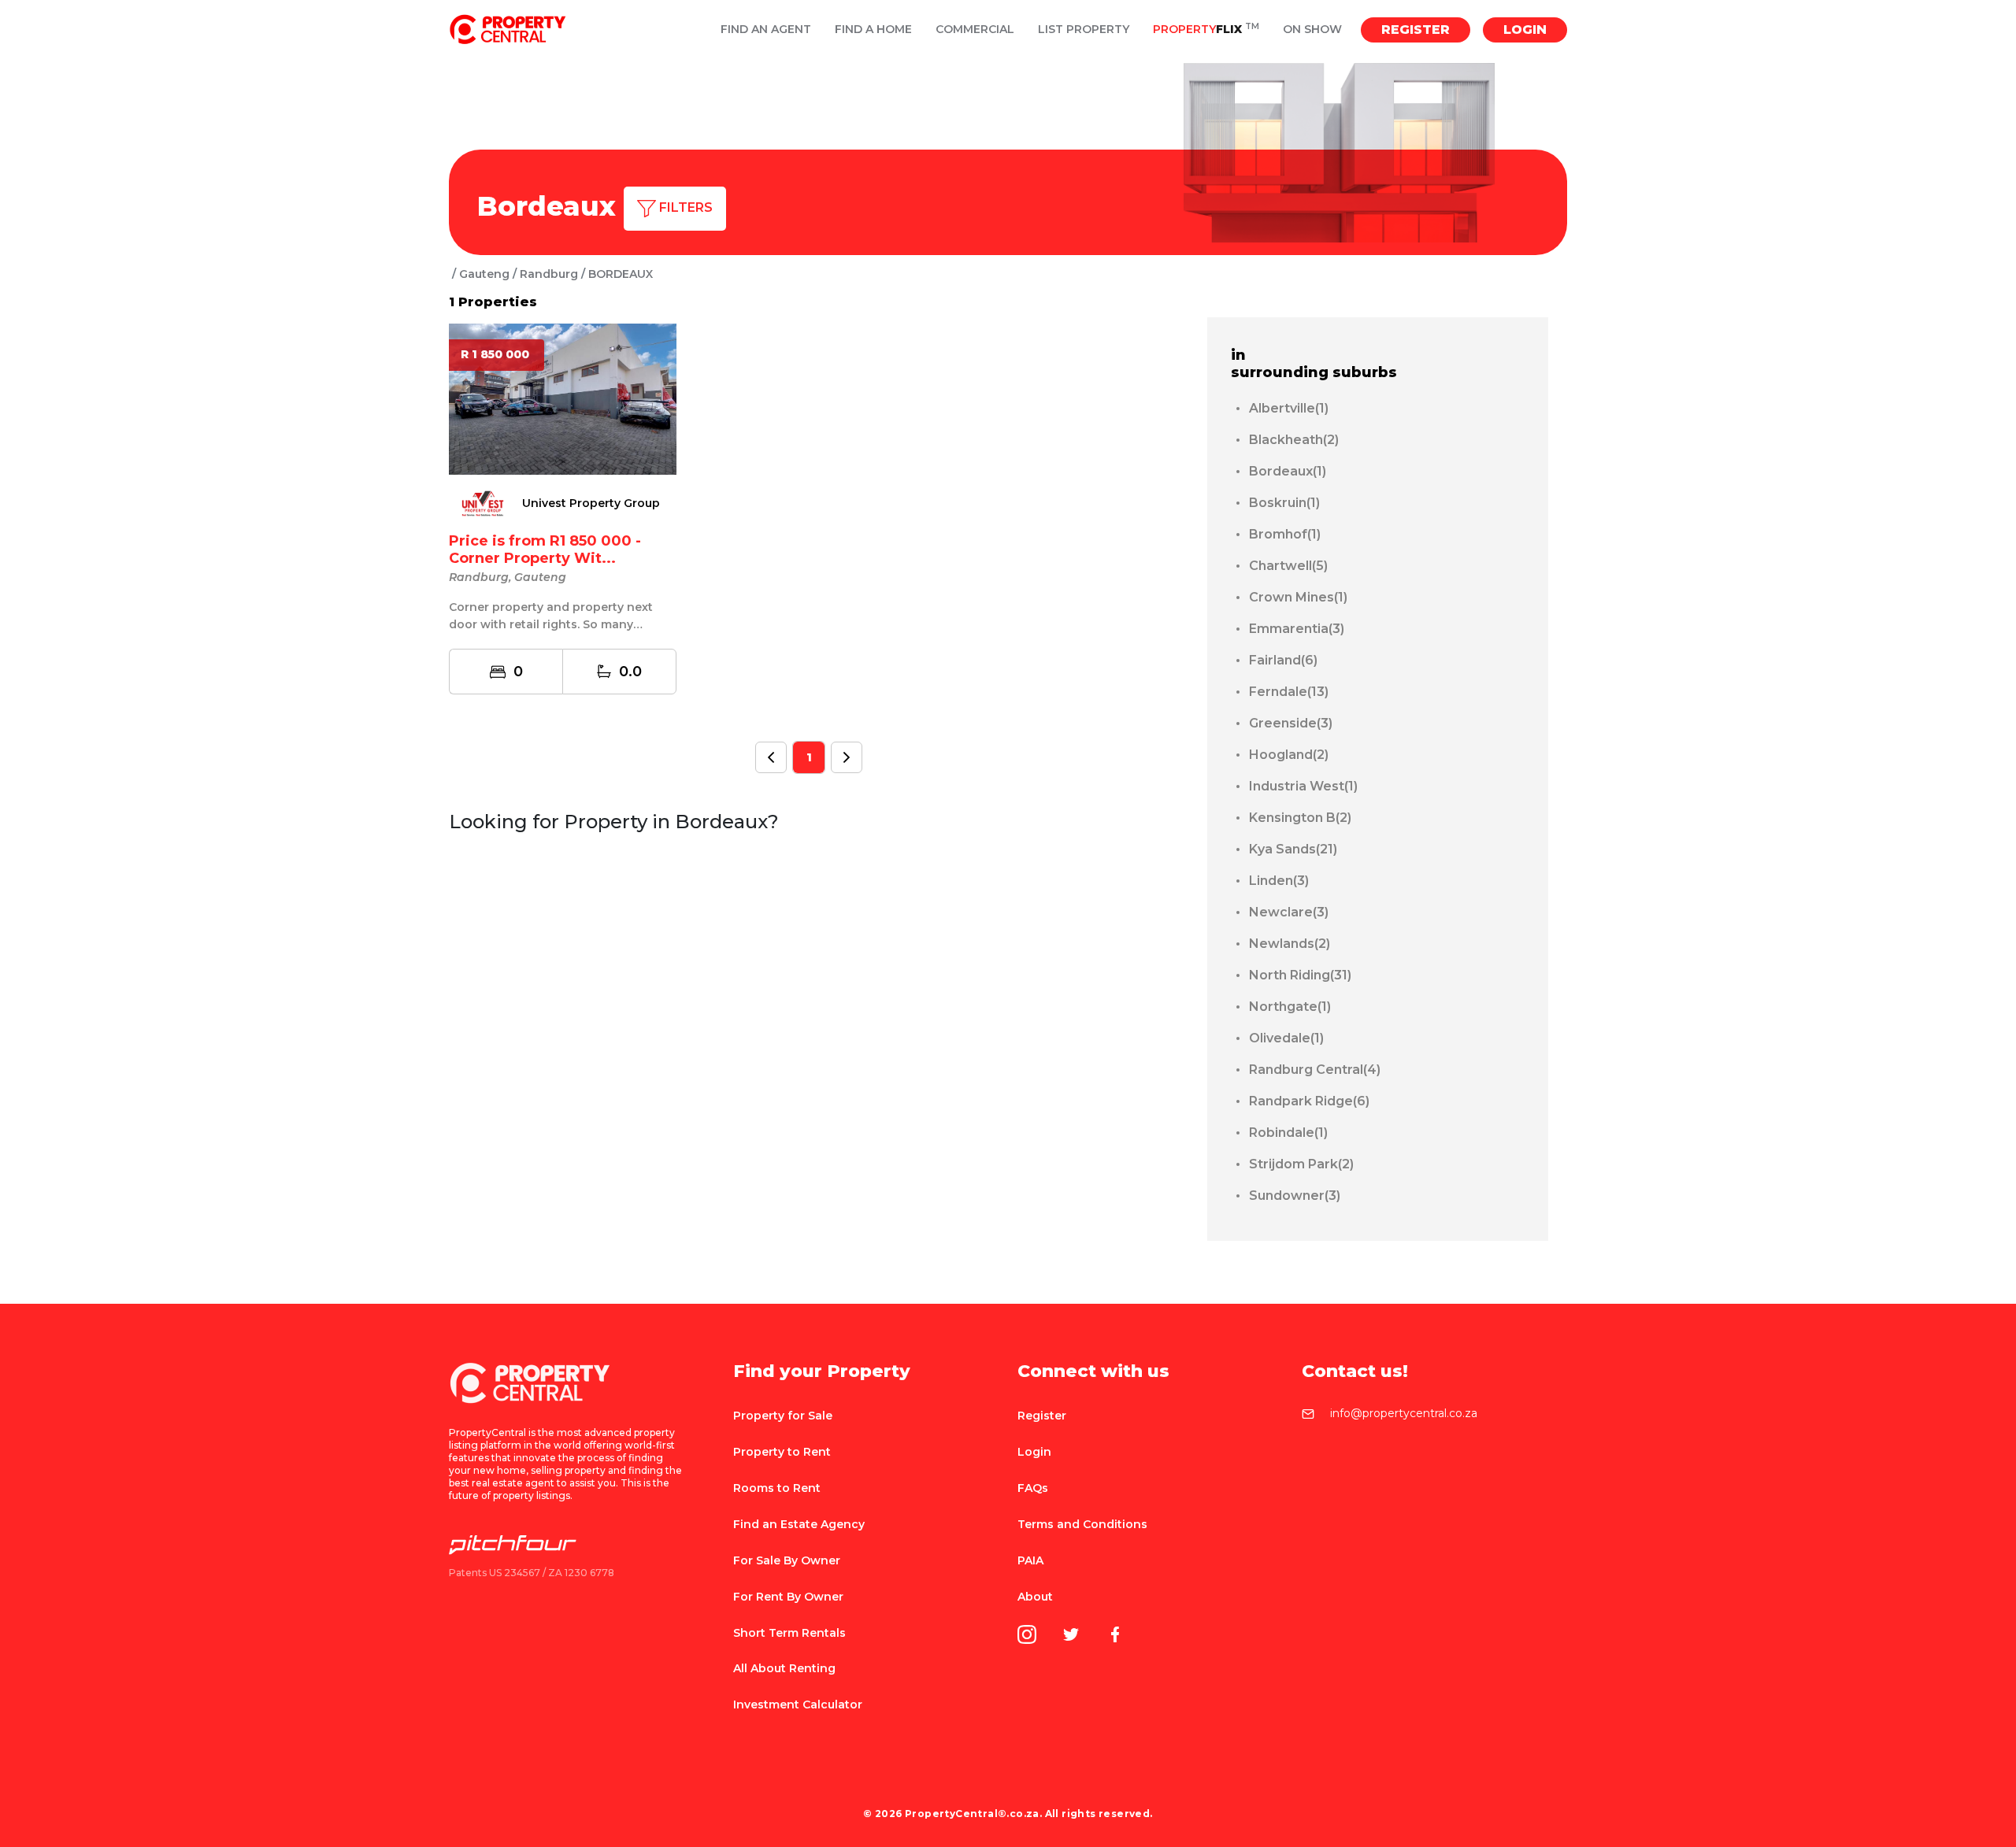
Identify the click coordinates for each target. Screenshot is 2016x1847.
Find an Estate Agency (799, 1524)
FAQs (1033, 1488)
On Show (1312, 30)
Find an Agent (766, 30)
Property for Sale (783, 1416)
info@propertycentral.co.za (1404, 1414)
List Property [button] (1084, 30)
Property (1206, 30)
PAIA (1030, 1560)
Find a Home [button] (873, 30)
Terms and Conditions (1082, 1524)
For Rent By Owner (788, 1597)
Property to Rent (782, 1452)
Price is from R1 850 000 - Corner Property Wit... (545, 550)
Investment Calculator (798, 1704)
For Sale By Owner (787, 1560)
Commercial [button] (975, 30)
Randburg (549, 274)
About (1035, 1597)
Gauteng (484, 274)
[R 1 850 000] (563, 398)
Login (1525, 30)
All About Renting (784, 1668)
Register (1416, 30)
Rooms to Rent (777, 1488)
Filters (684, 207)
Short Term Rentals (789, 1633)
